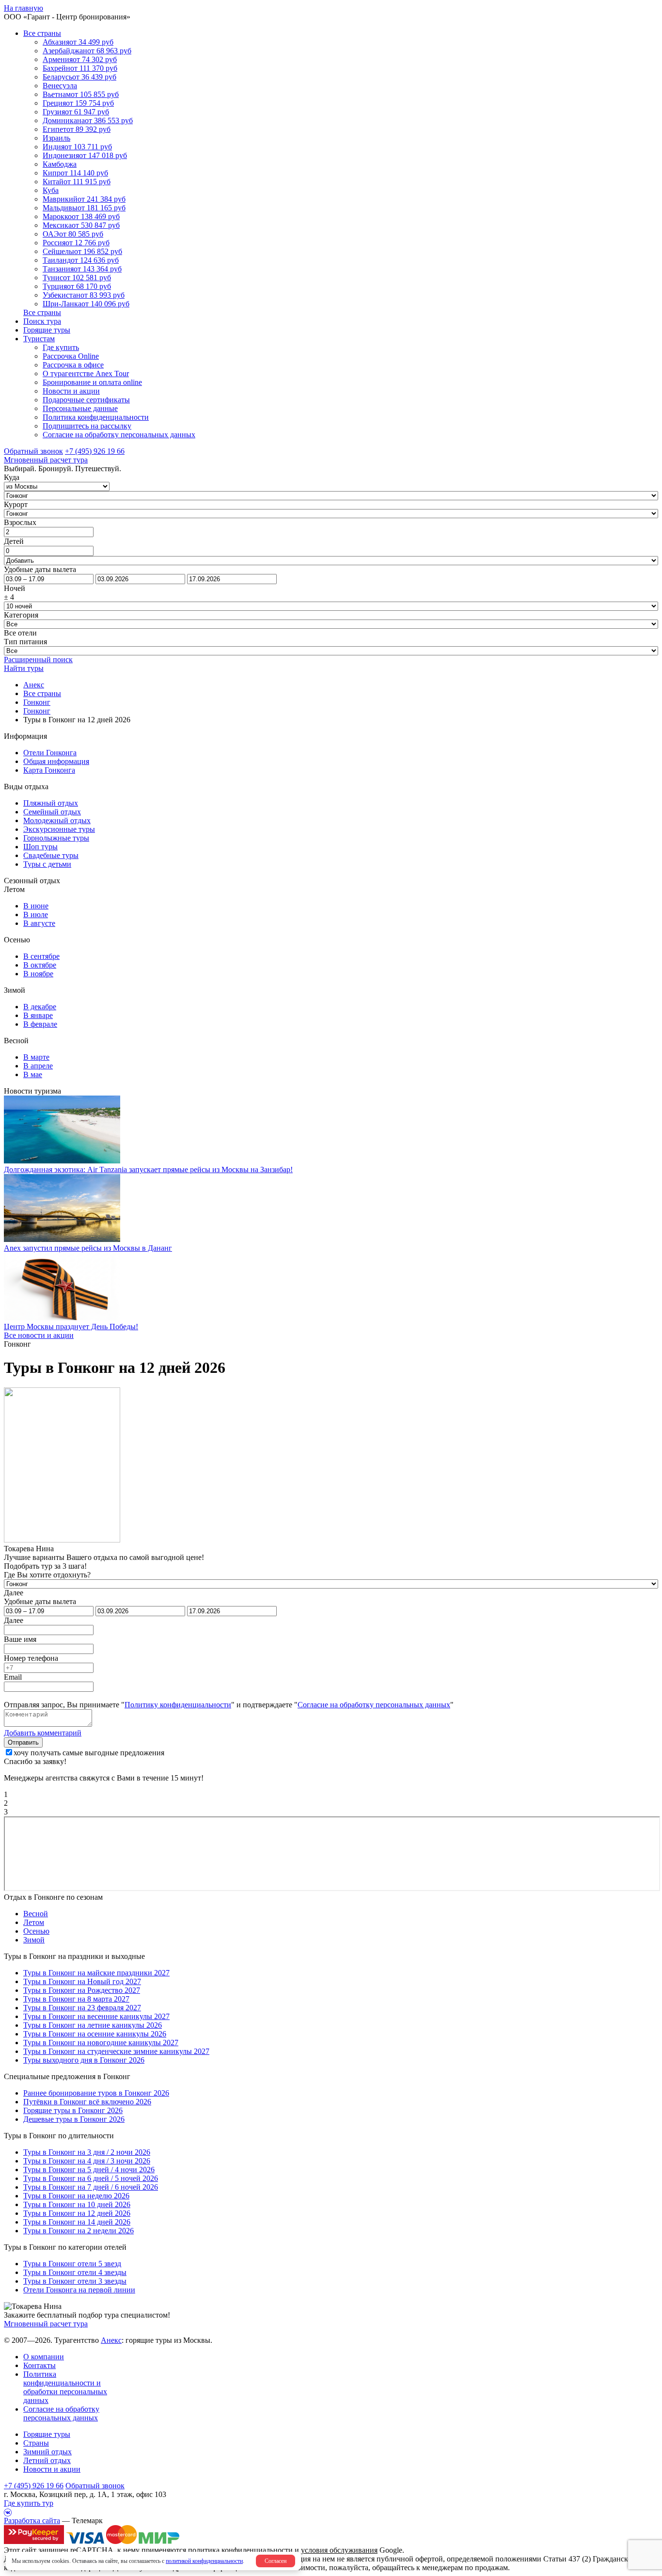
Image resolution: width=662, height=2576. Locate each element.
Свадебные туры (51, 855)
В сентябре (41, 956)
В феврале (40, 1024)
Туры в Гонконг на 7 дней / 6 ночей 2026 (91, 2187)
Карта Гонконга (49, 770)
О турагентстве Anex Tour (86, 374)
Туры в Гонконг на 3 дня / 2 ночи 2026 (87, 2152)
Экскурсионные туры (59, 829)
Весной (36, 1914)
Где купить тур (29, 2503)
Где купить (61, 347)
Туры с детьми (47, 864)
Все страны (42, 33)
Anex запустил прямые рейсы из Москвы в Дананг (88, 1248)
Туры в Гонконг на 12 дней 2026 (77, 2213)
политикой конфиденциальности (204, 2561)
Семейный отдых (52, 812)
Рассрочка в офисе (73, 365)
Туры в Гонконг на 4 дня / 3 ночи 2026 (87, 2161)
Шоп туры (40, 847)
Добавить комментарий (43, 1733)
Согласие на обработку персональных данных (119, 435)
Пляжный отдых (51, 803)
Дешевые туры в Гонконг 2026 (74, 2119)
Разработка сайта (32, 2520)
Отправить (23, 1742)
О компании (44, 2357)
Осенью (36, 1931)
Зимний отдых (47, 2452)
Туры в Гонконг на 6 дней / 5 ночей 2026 (91, 2178)
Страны (36, 2443)
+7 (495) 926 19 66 (95, 451)
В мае (33, 1074)
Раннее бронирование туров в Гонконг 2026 (96, 2093)
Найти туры (24, 668)
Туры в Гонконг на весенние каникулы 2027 (96, 2016)
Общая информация (56, 761)
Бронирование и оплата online (92, 382)
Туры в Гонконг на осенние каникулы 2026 (95, 2034)
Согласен (276, 2561)
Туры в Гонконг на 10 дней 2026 (77, 2204)
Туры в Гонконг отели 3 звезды (75, 2281)
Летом (34, 1922)
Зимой (34, 1940)
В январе (38, 1015)
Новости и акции (71, 391)
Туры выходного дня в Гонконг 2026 (84, 2060)
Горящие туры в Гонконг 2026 (73, 2110)
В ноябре (38, 974)
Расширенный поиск (38, 660)
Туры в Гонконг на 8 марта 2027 (76, 1999)
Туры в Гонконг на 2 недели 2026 (79, 2231)
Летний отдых (47, 2460)
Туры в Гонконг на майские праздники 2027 (96, 1973)
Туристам (39, 339)
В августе (39, 923)
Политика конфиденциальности (96, 417)
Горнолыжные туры (56, 838)
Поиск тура (42, 321)
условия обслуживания (339, 2550)
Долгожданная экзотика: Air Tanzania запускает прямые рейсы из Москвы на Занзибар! (148, 1169)
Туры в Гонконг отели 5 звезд (72, 2264)
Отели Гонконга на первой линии (79, 2290)
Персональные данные (80, 408)
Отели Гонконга (50, 753)
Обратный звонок (95, 2486)
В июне (36, 906)
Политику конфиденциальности (178, 1705)
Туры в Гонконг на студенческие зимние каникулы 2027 (116, 2051)
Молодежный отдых (57, 820)
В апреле (38, 1066)
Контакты (39, 2365)
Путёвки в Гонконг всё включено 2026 (87, 2102)
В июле (36, 914)
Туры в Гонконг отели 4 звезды (75, 2272)
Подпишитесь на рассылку (87, 426)
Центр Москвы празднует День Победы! (71, 1327)
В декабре (40, 1007)
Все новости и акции (39, 1335)
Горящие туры (47, 330)
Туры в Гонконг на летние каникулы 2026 (93, 2025)
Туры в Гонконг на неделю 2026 (76, 2196)
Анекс (111, 2340)
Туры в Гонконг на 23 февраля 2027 (82, 2008)
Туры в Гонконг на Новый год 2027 (82, 1981)
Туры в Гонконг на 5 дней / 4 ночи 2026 (89, 2170)
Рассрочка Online (71, 356)
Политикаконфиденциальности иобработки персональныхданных (65, 2387)
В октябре (40, 965)
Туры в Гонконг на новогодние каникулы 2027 (101, 2043)
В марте (36, 1057)
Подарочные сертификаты (86, 400)
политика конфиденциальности (240, 2550)
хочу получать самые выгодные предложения (89, 1753)
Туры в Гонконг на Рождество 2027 (82, 1990)
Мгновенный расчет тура (46, 2324)
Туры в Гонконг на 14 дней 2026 (77, 2222)
